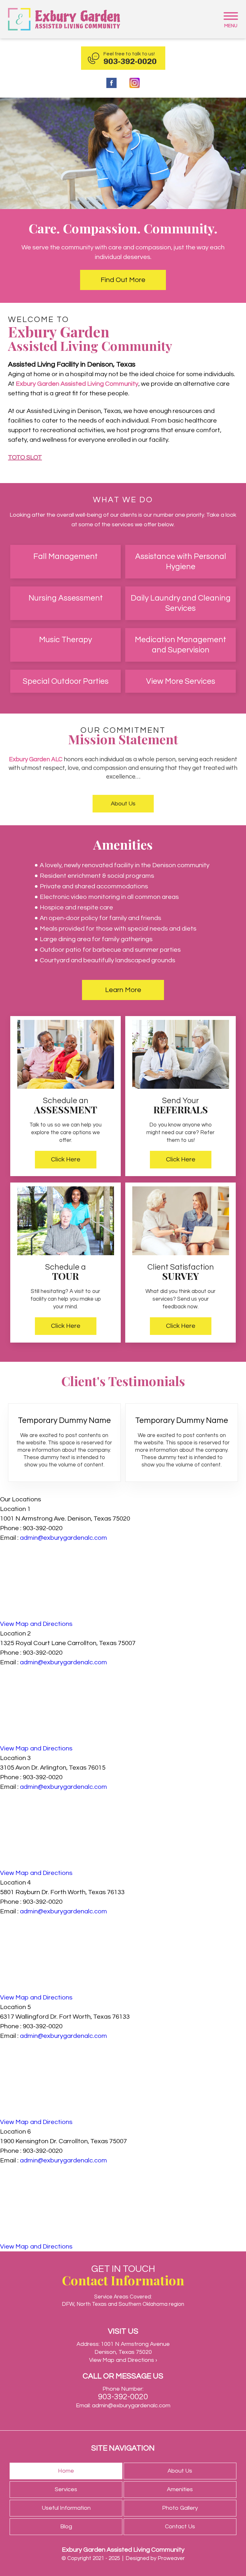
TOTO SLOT (25, 457)
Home (66, 2471)
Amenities (180, 2489)
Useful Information (66, 2508)
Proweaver (171, 2558)
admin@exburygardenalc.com (63, 1538)
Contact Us (180, 2527)
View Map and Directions (36, 1624)
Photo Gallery (180, 2508)
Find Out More (123, 280)
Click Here (66, 1159)
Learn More (123, 990)
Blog (66, 2527)
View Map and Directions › (123, 2360)
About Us (123, 804)
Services (66, 2489)
